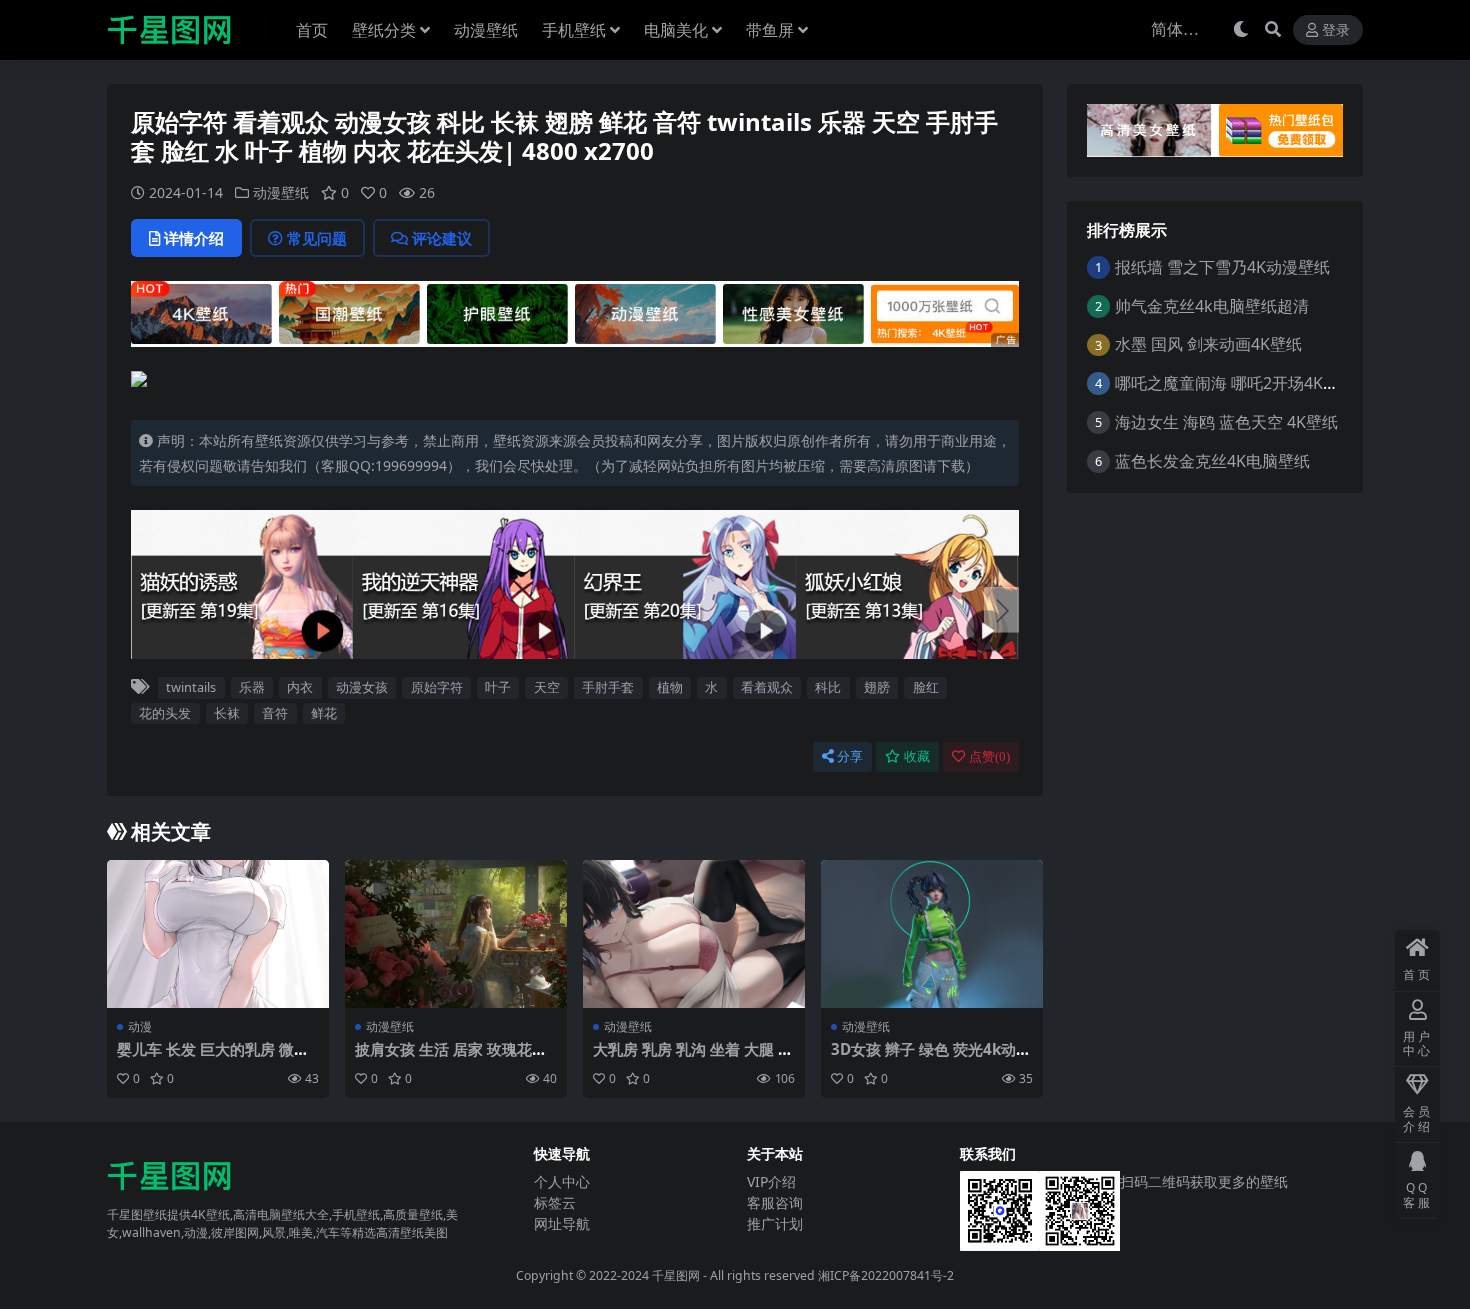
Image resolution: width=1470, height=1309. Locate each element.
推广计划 (775, 1223)
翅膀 (877, 687)
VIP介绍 (771, 1181)
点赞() (989, 756)
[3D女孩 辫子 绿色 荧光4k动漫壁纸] (932, 934)
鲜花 (324, 713)
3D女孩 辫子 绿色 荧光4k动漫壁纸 (931, 1058)
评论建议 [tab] (442, 238)
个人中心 (562, 1181)
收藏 (917, 756)
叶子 (498, 687)
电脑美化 (676, 30)
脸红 (926, 687)
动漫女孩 (362, 687)
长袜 (227, 713)
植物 (670, 687)
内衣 (300, 687)
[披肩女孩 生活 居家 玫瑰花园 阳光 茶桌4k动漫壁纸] (456, 934)
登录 (1336, 30)
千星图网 (674, 1275)
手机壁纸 (574, 30)
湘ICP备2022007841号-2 (886, 1275)
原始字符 (437, 687)
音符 (275, 713)
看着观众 (767, 687)
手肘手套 (608, 687)
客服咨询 (775, 1202)
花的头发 (165, 713)
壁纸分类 (384, 30)
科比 (828, 687)
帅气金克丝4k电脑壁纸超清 (1212, 306)
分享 (850, 756)
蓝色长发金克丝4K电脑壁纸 (1212, 461)
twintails (191, 687)
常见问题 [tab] (317, 238)
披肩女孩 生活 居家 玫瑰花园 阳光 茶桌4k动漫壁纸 (451, 1058)
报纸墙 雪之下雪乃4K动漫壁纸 (1222, 267)
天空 (547, 687)
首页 (312, 30)
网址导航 (562, 1223)
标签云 (555, 1202)
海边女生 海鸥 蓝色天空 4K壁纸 (1226, 422)
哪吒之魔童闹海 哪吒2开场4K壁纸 (1235, 383)
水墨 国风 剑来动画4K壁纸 (1208, 344)
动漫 (140, 1026)
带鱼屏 (770, 30)
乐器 (252, 687)
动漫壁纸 (486, 30)
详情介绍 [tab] (194, 238)
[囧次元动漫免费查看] (575, 312)
